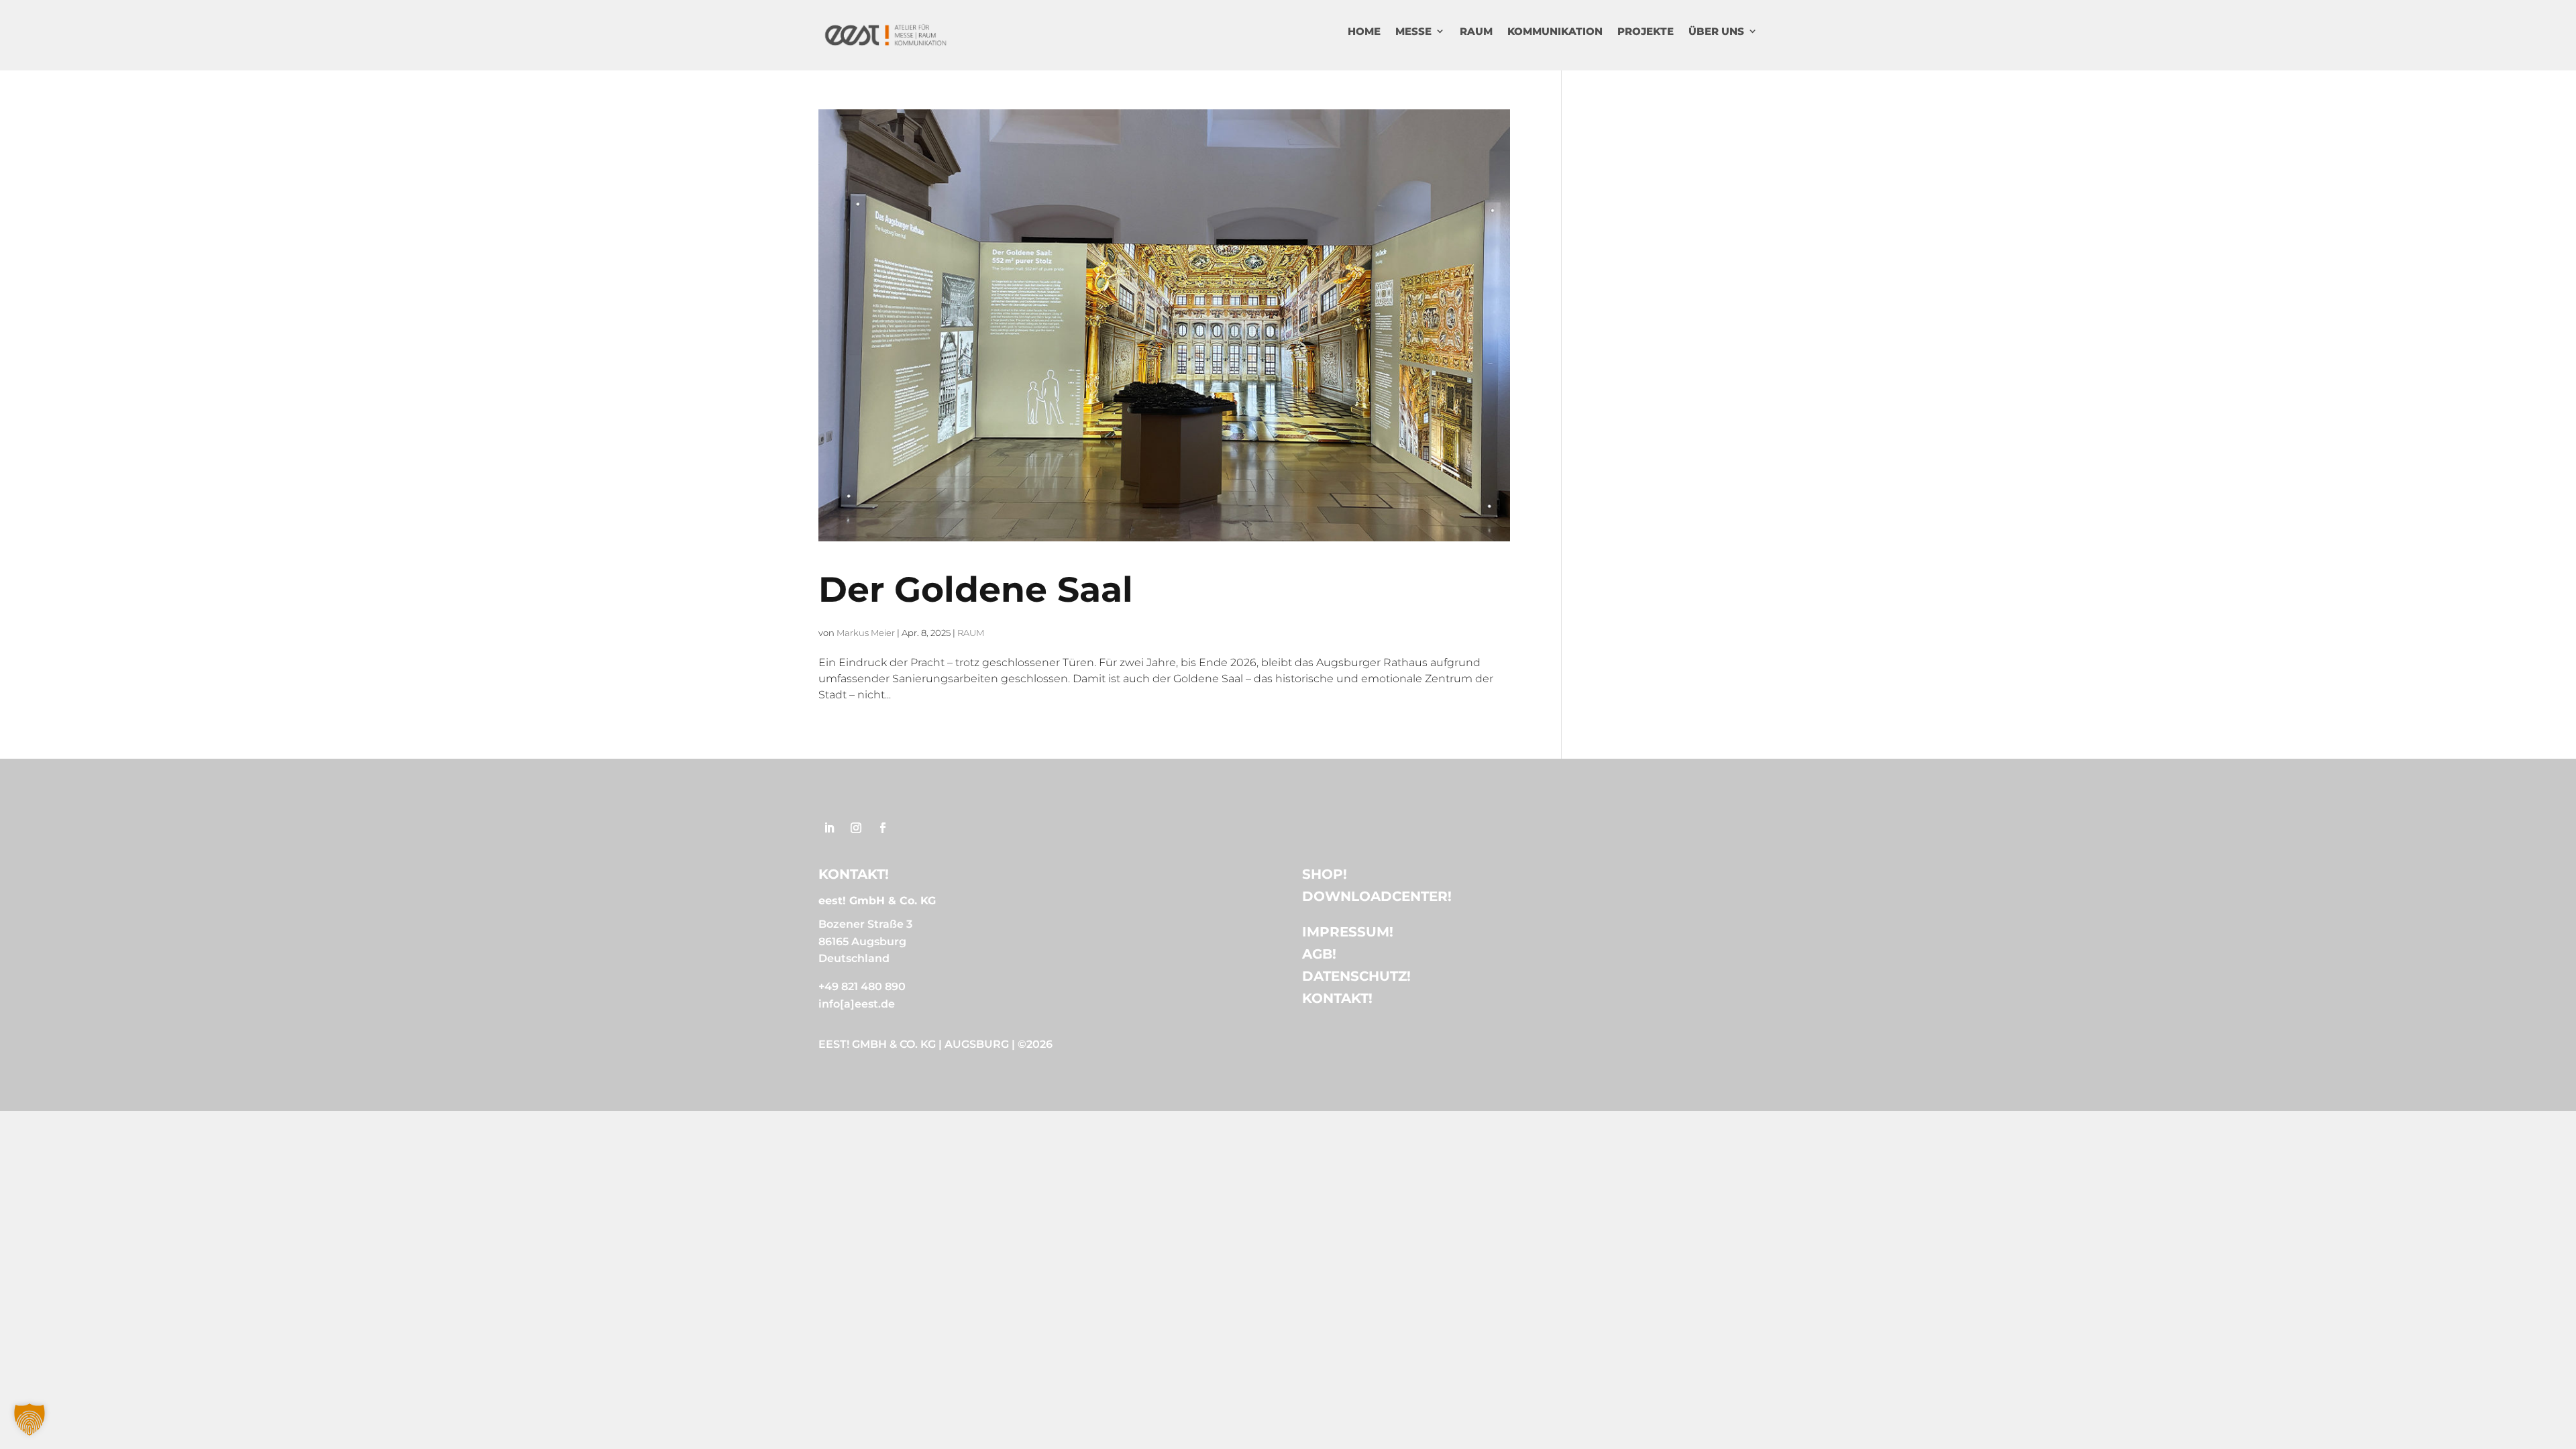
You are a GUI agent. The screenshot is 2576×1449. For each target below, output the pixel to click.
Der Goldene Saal (976, 589)
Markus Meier (866, 633)
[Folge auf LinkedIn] (829, 828)
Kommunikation (1555, 31)
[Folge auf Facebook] (883, 828)
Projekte (1646, 31)
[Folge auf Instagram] (856, 828)
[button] (30, 1419)
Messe (1413, 31)
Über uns (1716, 31)
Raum (1476, 31)
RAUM (971, 633)
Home (1364, 31)
